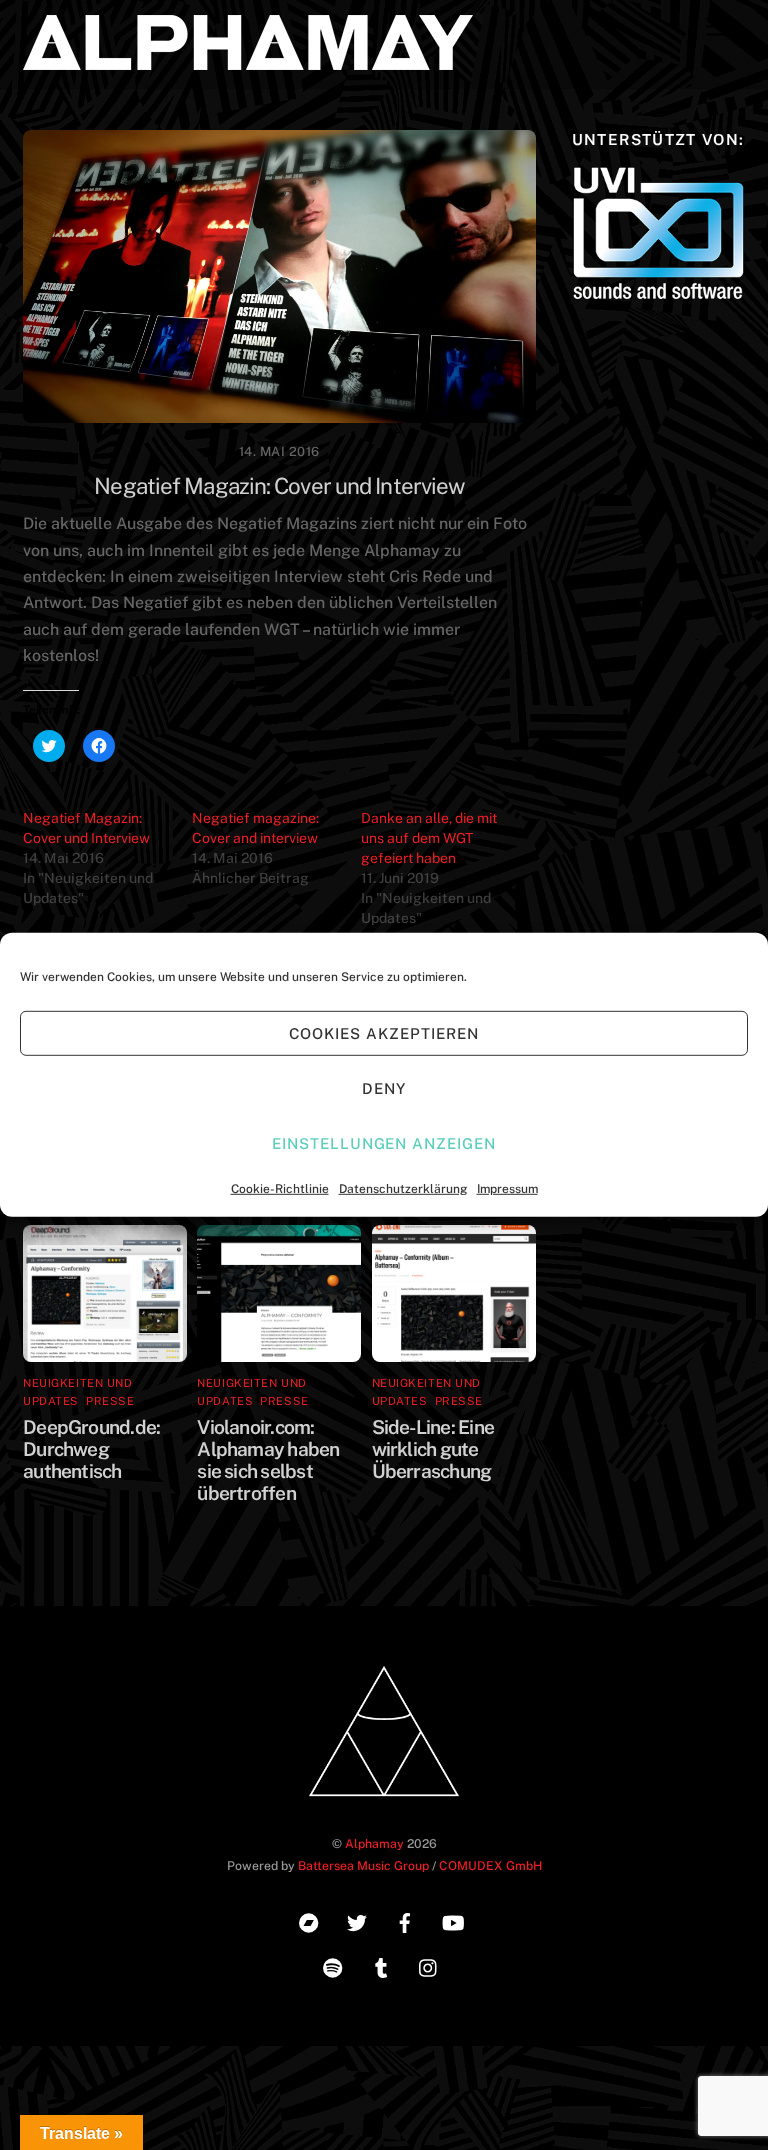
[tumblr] (381, 1965)
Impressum (507, 1189)
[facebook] (405, 1920)
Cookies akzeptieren (384, 1032)
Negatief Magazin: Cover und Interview (279, 486)
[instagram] (429, 1965)
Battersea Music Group (363, 1865)
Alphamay (374, 1843)
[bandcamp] (309, 1920)
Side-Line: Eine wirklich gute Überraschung (433, 1449)
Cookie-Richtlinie (280, 1189)
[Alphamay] (248, 61)
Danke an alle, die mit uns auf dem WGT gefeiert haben (429, 838)
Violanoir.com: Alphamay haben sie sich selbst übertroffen (268, 1460)
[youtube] (453, 1920)
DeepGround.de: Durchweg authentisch (91, 1449)
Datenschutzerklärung (403, 1189)
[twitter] (357, 1920)
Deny (384, 1087)
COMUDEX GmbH (490, 1865)
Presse (110, 1401)
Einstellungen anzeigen (384, 1142)
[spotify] (333, 1965)
